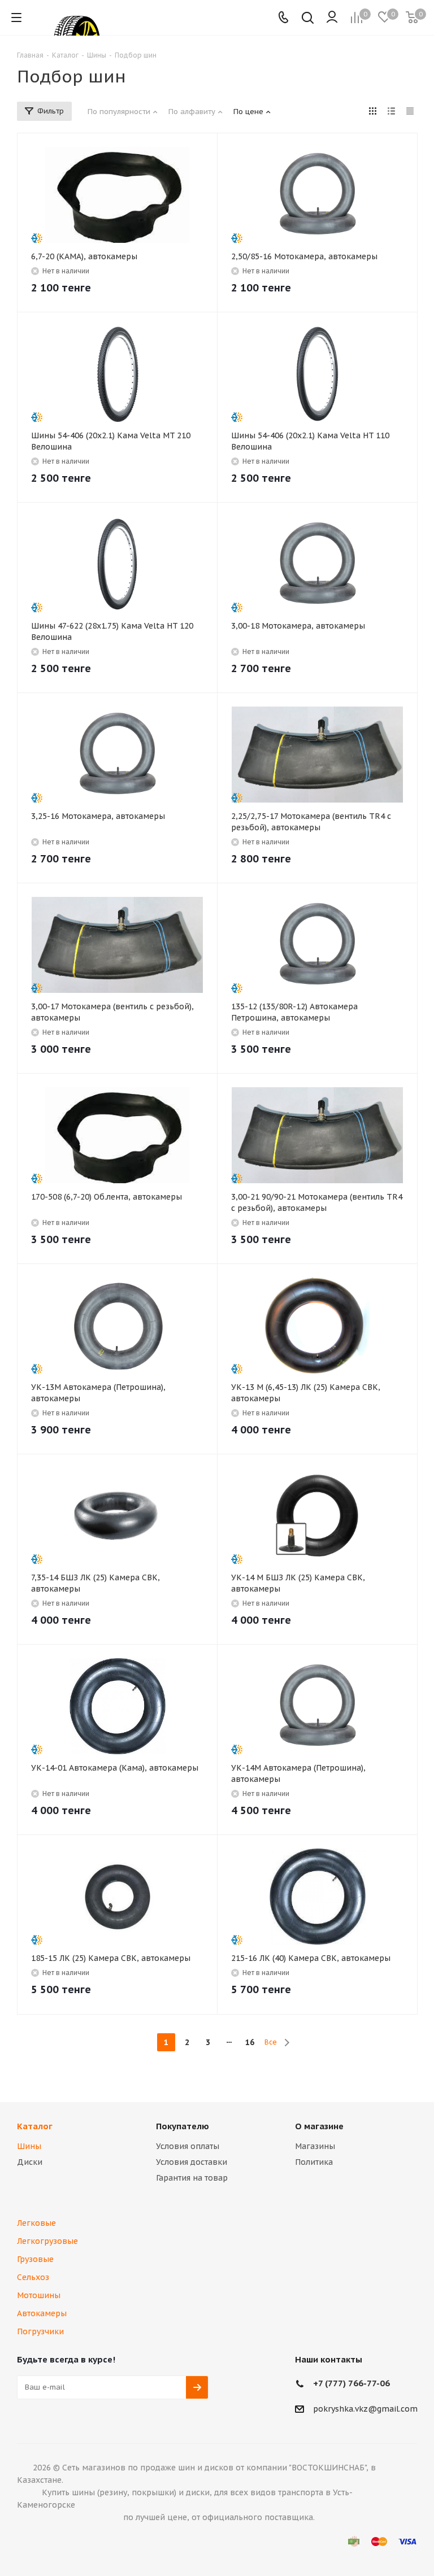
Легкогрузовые (47, 2241)
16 (250, 2042)
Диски (30, 2162)
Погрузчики (40, 2331)
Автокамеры (42, 2313)
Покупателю (183, 2126)
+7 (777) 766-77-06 (351, 2383)
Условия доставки (192, 2162)
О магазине (319, 2126)
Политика (314, 2162)
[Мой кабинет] (332, 18)
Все (271, 2042)
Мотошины (39, 2295)
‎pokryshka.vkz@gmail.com (365, 2409)
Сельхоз (33, 2277)
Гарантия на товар (192, 2178)
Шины (29, 2146)
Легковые (36, 2223)
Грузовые (35, 2259)
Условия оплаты (188, 2146)
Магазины (315, 2146)
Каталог (35, 2126)
